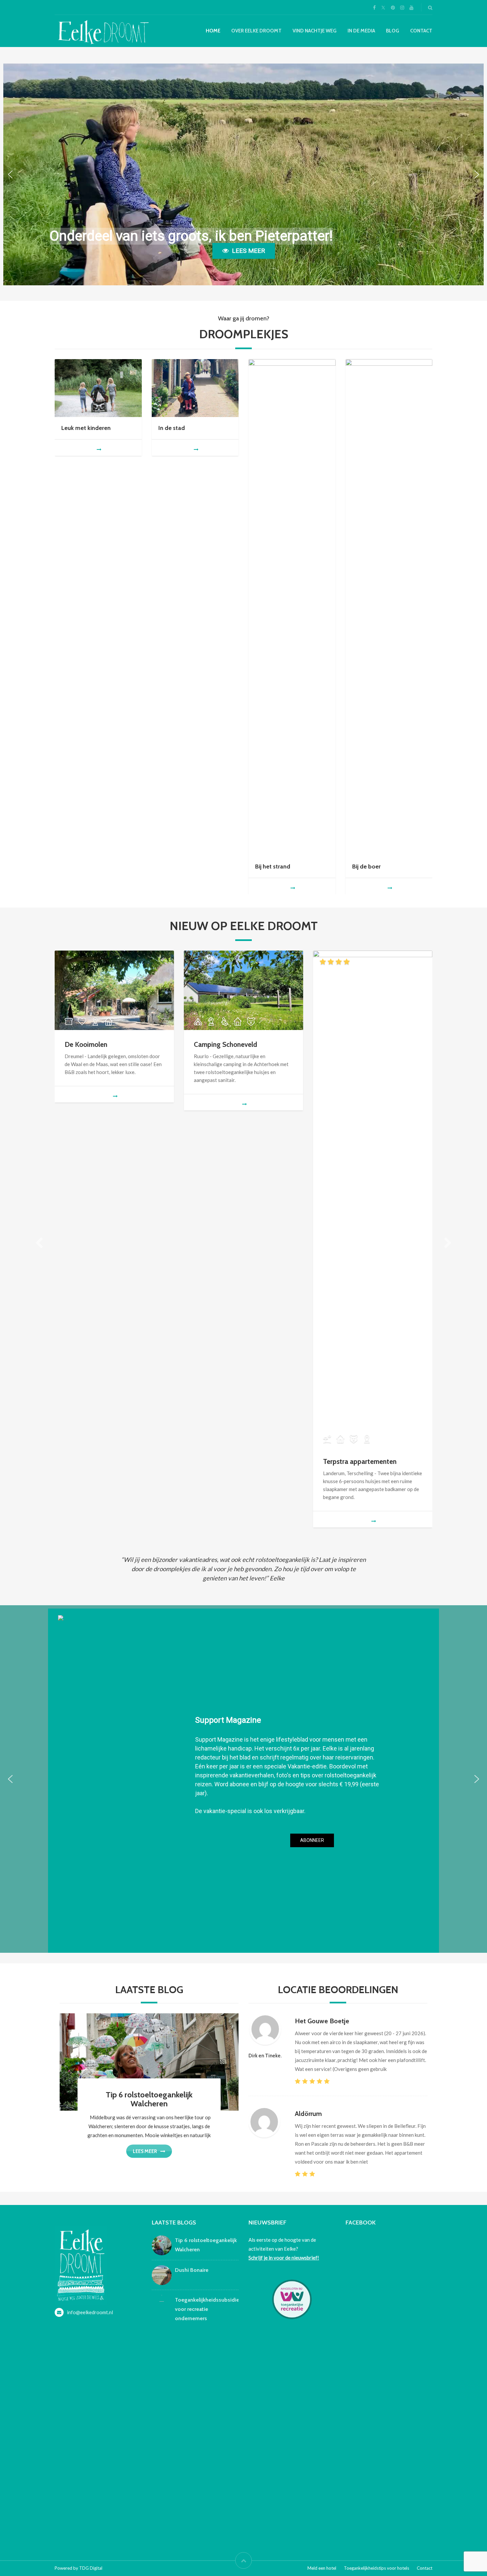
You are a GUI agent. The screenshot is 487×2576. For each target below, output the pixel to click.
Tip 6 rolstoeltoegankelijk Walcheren (149, 2099)
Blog (393, 31)
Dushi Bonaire (192, 2270)
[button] (10, 174)
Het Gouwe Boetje (322, 2021)
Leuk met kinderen (86, 428)
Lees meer (145, 2151)
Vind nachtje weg (315, 31)
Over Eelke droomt (256, 31)
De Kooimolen (86, 1044)
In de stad (172, 428)
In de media (361, 31)
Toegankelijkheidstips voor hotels (377, 2568)
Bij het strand (273, 866)
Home (213, 31)
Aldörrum (308, 2114)
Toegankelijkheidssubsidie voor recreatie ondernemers (207, 2309)
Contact (421, 31)
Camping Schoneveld (225, 1044)
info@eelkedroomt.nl (90, 2312)
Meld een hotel (322, 2568)
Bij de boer (366, 866)
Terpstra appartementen (360, 1461)
